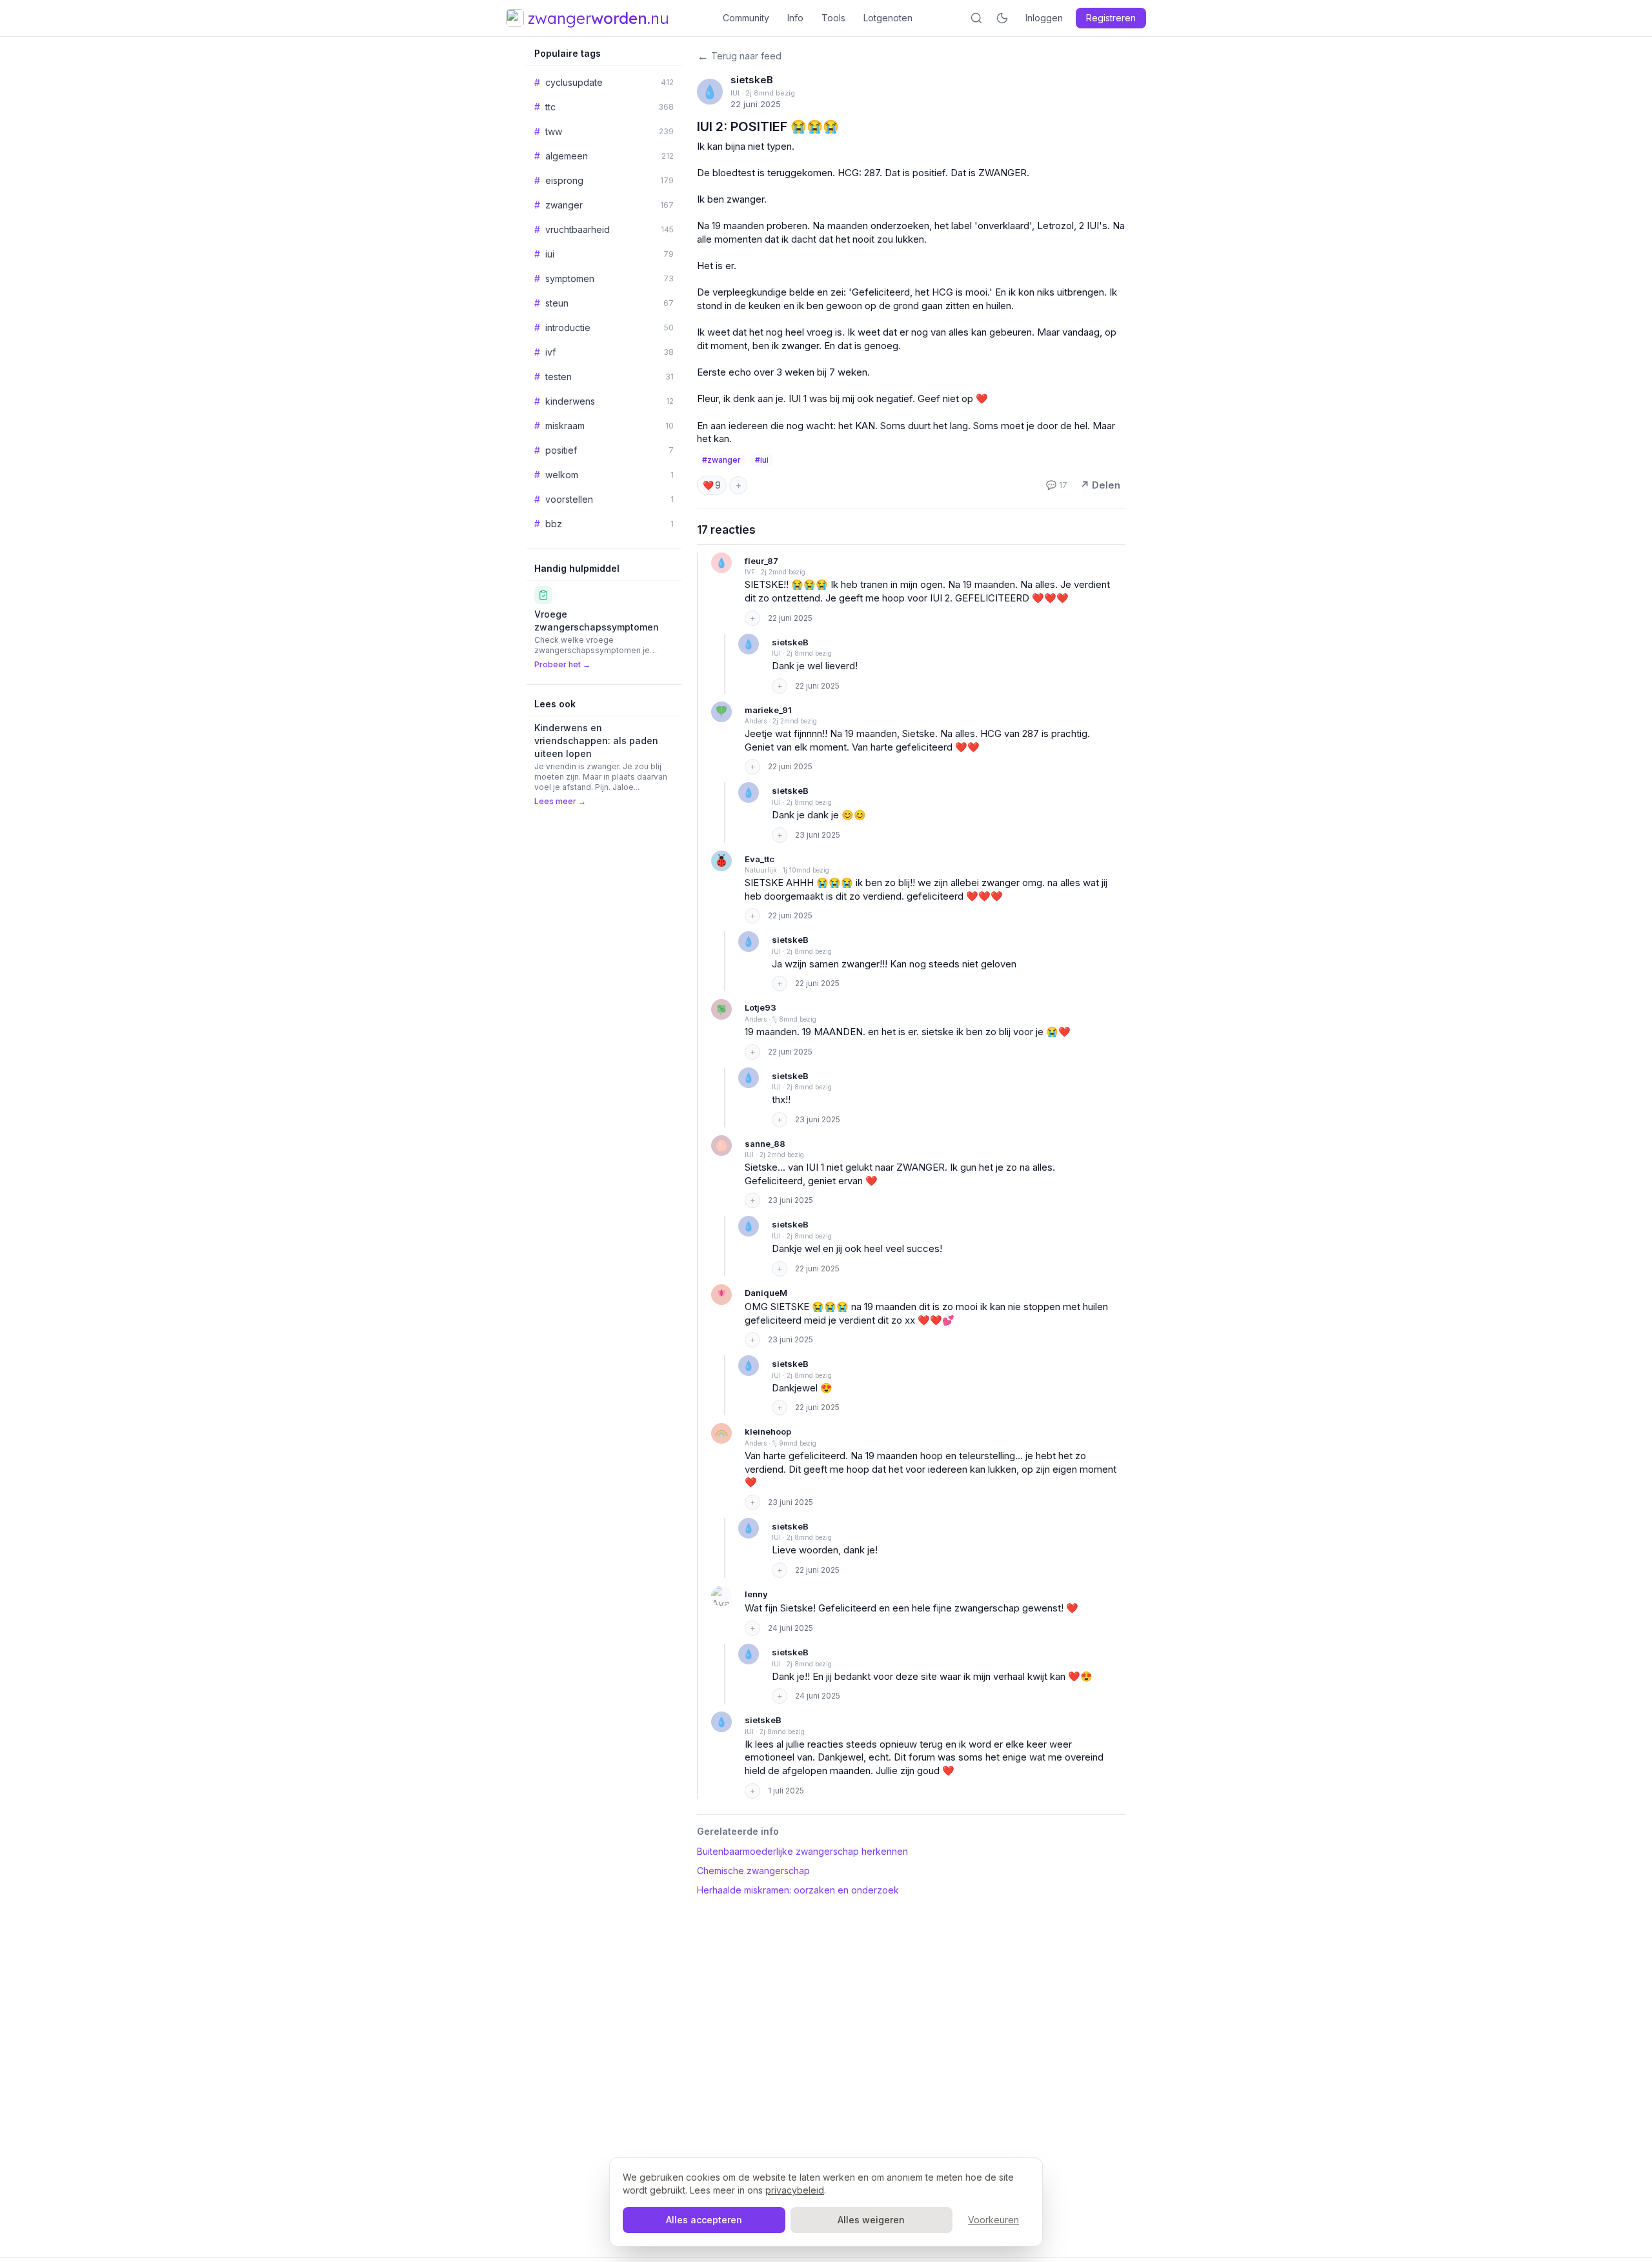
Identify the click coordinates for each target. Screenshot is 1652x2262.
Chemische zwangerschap (753, 1871)
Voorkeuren (993, 2220)
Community (746, 18)
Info (795, 18)
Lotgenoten (888, 18)
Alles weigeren (871, 2220)
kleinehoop (768, 1431)
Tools (833, 18)
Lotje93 (761, 1007)
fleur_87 (761, 561)
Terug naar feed (739, 56)
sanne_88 (765, 1144)
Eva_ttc (760, 859)
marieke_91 (768, 710)
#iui (762, 460)
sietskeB (752, 80)
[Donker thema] (1002, 18)
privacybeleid (795, 2190)
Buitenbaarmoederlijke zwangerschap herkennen (802, 1851)
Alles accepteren (704, 2220)
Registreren (1111, 18)
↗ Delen (1100, 485)
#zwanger (721, 460)
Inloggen (1044, 18)
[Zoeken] (976, 18)
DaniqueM (766, 1293)
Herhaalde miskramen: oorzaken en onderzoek (798, 1890)
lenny (756, 1594)
